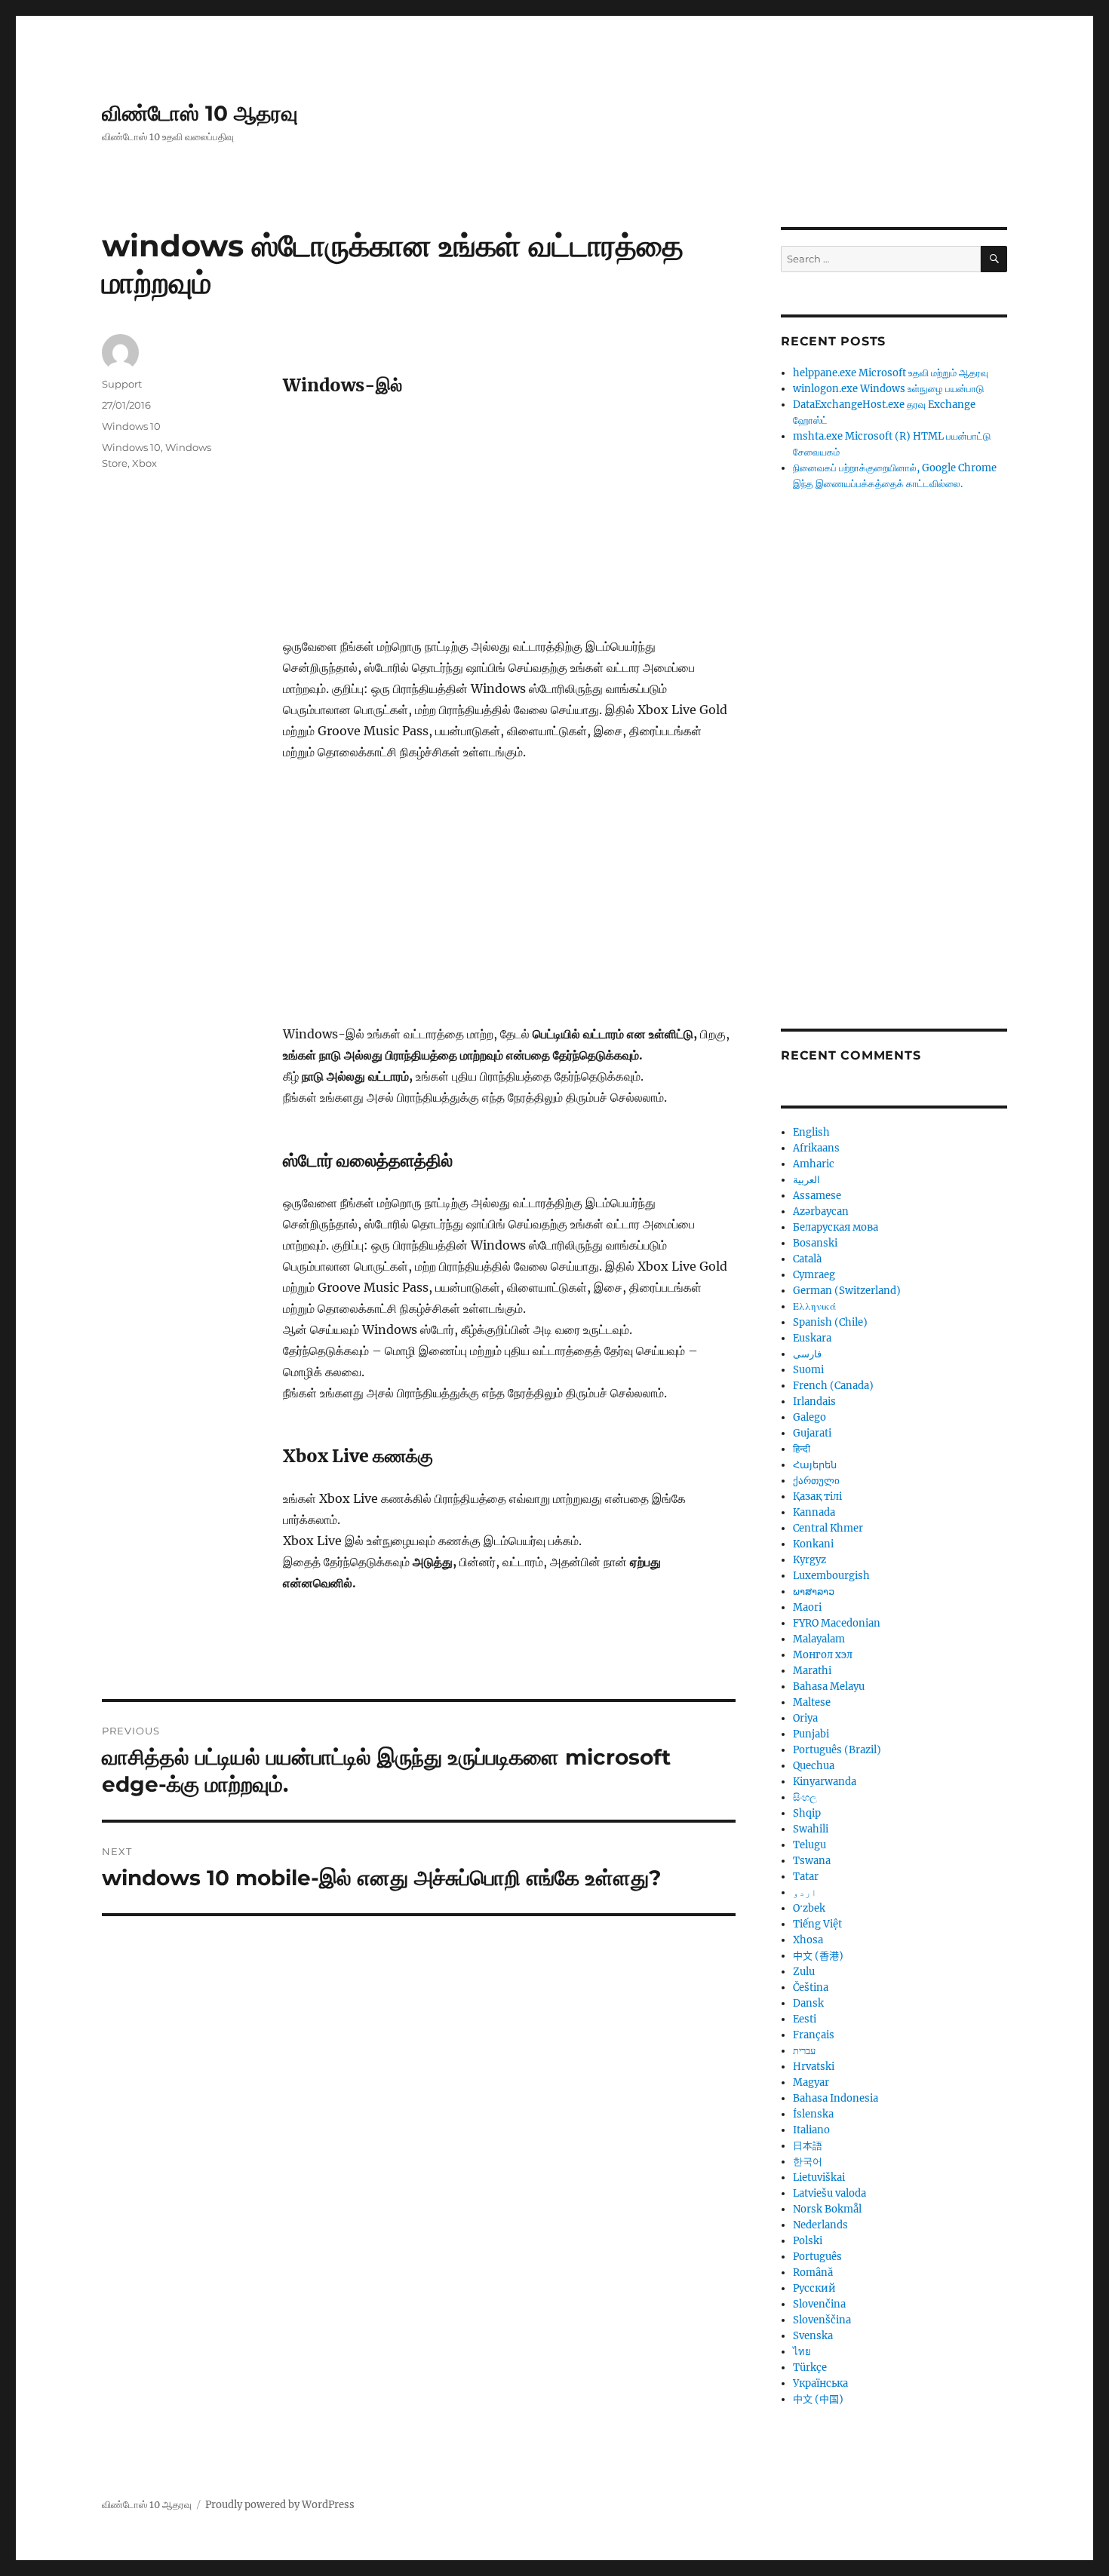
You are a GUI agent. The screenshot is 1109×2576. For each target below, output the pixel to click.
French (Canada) (833, 1386)
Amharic (814, 1164)
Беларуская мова (836, 1227)
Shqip (807, 1813)
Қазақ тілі (817, 1497)
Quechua (814, 1766)
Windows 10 (131, 426)
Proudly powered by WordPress (280, 2505)
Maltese (812, 1702)
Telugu (809, 1845)
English (811, 1132)
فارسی (807, 1354)
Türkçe (810, 2367)
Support (122, 384)
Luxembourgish (831, 1576)
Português (817, 2257)
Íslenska (813, 2114)
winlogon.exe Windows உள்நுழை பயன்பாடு (888, 389)
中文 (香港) (818, 1956)
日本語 (808, 2146)
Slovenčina (819, 2304)
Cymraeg (814, 1275)
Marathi (812, 1671)
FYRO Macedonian (837, 1623)
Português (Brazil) (837, 1750)
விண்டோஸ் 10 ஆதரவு (200, 113)
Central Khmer (828, 1528)
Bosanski (815, 1243)
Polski (808, 2241)
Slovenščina (822, 2320)
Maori (807, 1607)
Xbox (144, 463)
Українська (820, 2383)
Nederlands (820, 2225)
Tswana (812, 1861)
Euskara (812, 1338)
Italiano (811, 2130)
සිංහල (805, 1797)
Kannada (814, 1512)
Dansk (808, 2003)
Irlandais (814, 1401)
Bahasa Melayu (829, 1687)
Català (807, 1259)
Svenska (813, 2336)
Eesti (805, 2019)
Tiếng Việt (817, 1924)
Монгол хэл (823, 1655)
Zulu (804, 1972)
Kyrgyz (809, 1560)
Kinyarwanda (825, 1782)
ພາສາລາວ (814, 1592)
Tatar (806, 1877)
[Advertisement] (512, 524)
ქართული (816, 1481)
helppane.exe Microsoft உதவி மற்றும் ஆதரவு (891, 373)
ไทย (802, 2352)
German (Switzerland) (847, 1291)
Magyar (811, 2082)
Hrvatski (814, 2067)
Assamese (817, 1196)
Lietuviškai (819, 2177)
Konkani (813, 1544)
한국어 (808, 2162)
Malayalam (819, 1639)
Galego (809, 1417)
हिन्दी (802, 1449)
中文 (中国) (818, 2399)
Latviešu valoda (829, 2193)
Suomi (808, 1370)
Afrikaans (816, 1148)
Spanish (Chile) (830, 1322)
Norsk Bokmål (827, 2209)
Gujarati (812, 1433)
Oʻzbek (809, 1908)
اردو (805, 1892)
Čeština (811, 1987)
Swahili (811, 1829)
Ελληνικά (814, 1306)
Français (814, 2035)
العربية (806, 1180)
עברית (804, 2051)
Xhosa (808, 1940)
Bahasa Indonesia (836, 2098)
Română (813, 2272)
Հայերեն (815, 1465)
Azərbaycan (821, 1211)
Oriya (805, 1718)
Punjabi (811, 1734)
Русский (814, 2288)
